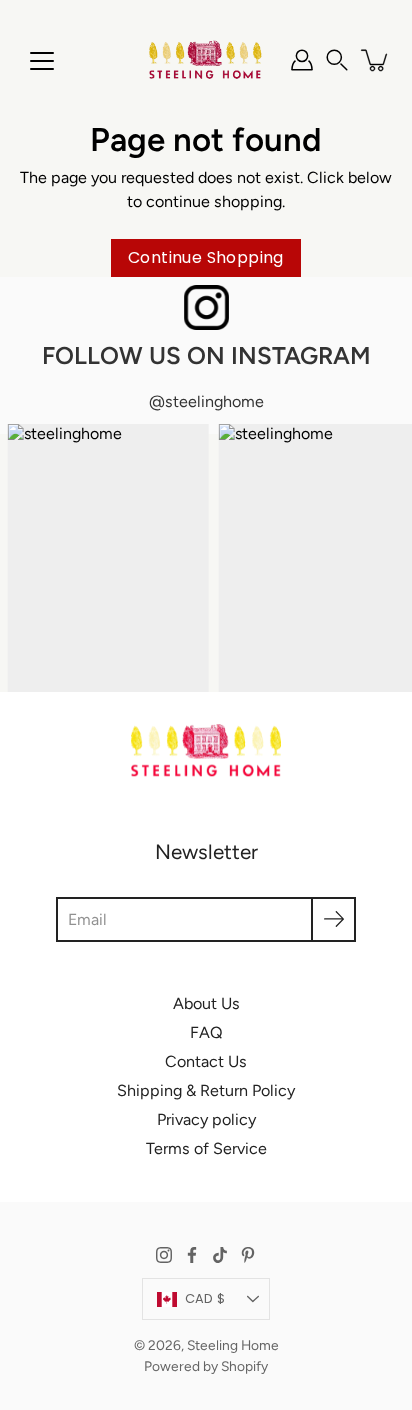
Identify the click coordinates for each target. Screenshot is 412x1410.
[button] (337, 60)
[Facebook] (192, 1255)
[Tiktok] (220, 1255)
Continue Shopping (206, 257)
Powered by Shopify (206, 1366)
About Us (206, 1003)
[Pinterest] (248, 1255)
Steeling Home (233, 1345)
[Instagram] (164, 1255)
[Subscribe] (333, 919)
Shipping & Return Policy (206, 1090)
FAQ (206, 1032)
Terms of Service (206, 1148)
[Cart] (376, 60)
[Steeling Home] (206, 60)
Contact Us (206, 1061)
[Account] (302, 60)
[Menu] (42, 61)
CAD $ (205, 1298)
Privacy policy (206, 1119)
